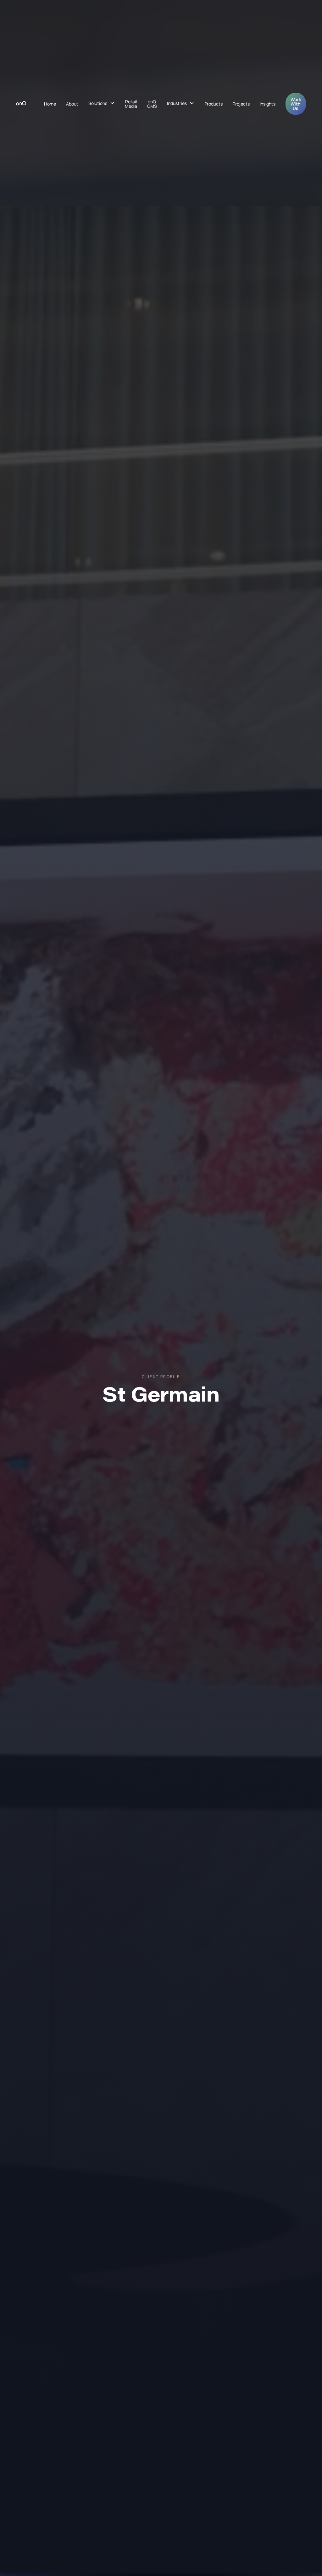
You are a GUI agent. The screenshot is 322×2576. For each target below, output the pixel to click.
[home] (21, 103)
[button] (102, 103)
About (72, 104)
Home (50, 104)
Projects (241, 104)
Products (214, 104)
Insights (268, 104)
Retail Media (131, 104)
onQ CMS (152, 104)
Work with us (296, 104)
